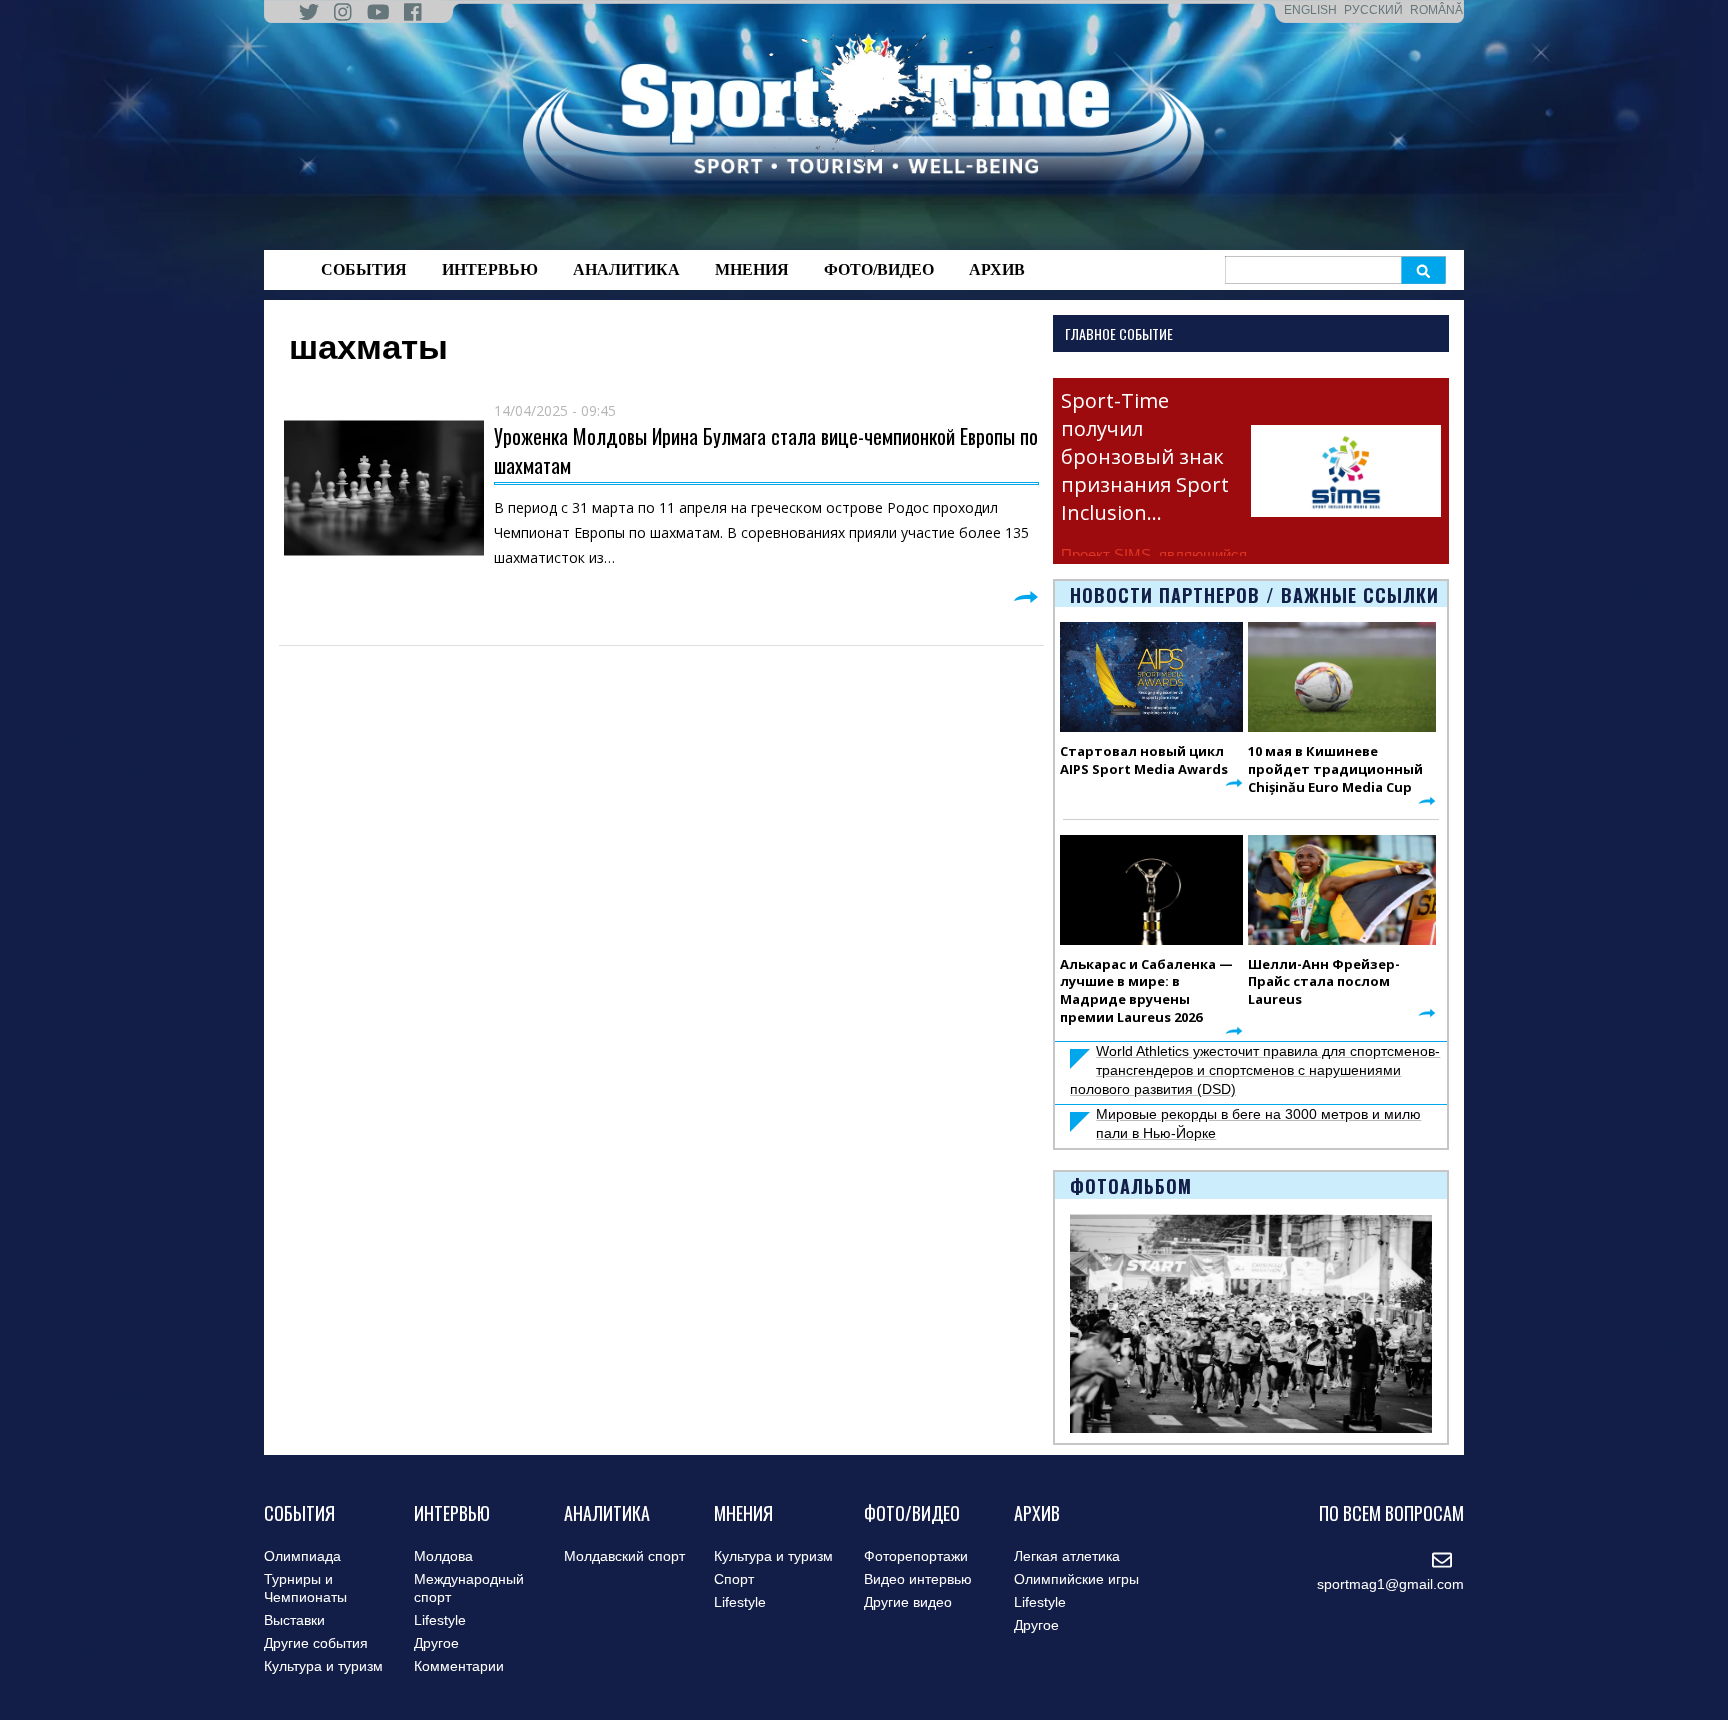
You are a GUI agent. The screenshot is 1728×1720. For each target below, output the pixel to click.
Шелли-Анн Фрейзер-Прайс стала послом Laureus (1324, 982)
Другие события (316, 1643)
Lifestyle (440, 1620)
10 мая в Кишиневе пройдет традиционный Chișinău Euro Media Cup (1335, 769)
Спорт (734, 1579)
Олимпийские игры (1076, 1579)
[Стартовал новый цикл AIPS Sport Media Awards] (1151, 677)
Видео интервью (918, 1579)
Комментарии (459, 1666)
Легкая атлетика (1067, 1556)
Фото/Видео (879, 269)
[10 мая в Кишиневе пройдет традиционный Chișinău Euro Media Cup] (1342, 677)
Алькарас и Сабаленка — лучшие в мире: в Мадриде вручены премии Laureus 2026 (1146, 991)
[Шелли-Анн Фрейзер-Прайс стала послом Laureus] (1342, 890)
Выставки (294, 1620)
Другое (436, 1643)
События (364, 269)
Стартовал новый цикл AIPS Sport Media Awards (1144, 760)
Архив (997, 269)
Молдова (443, 1556)
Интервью (490, 269)
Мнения (752, 269)
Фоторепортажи (916, 1556)
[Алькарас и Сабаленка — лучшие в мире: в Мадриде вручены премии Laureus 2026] (1151, 890)
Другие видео (908, 1602)
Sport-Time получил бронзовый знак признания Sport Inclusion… (1145, 456)
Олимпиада (302, 1556)
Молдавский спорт (624, 1556)
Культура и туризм (323, 1666)
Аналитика (626, 269)
